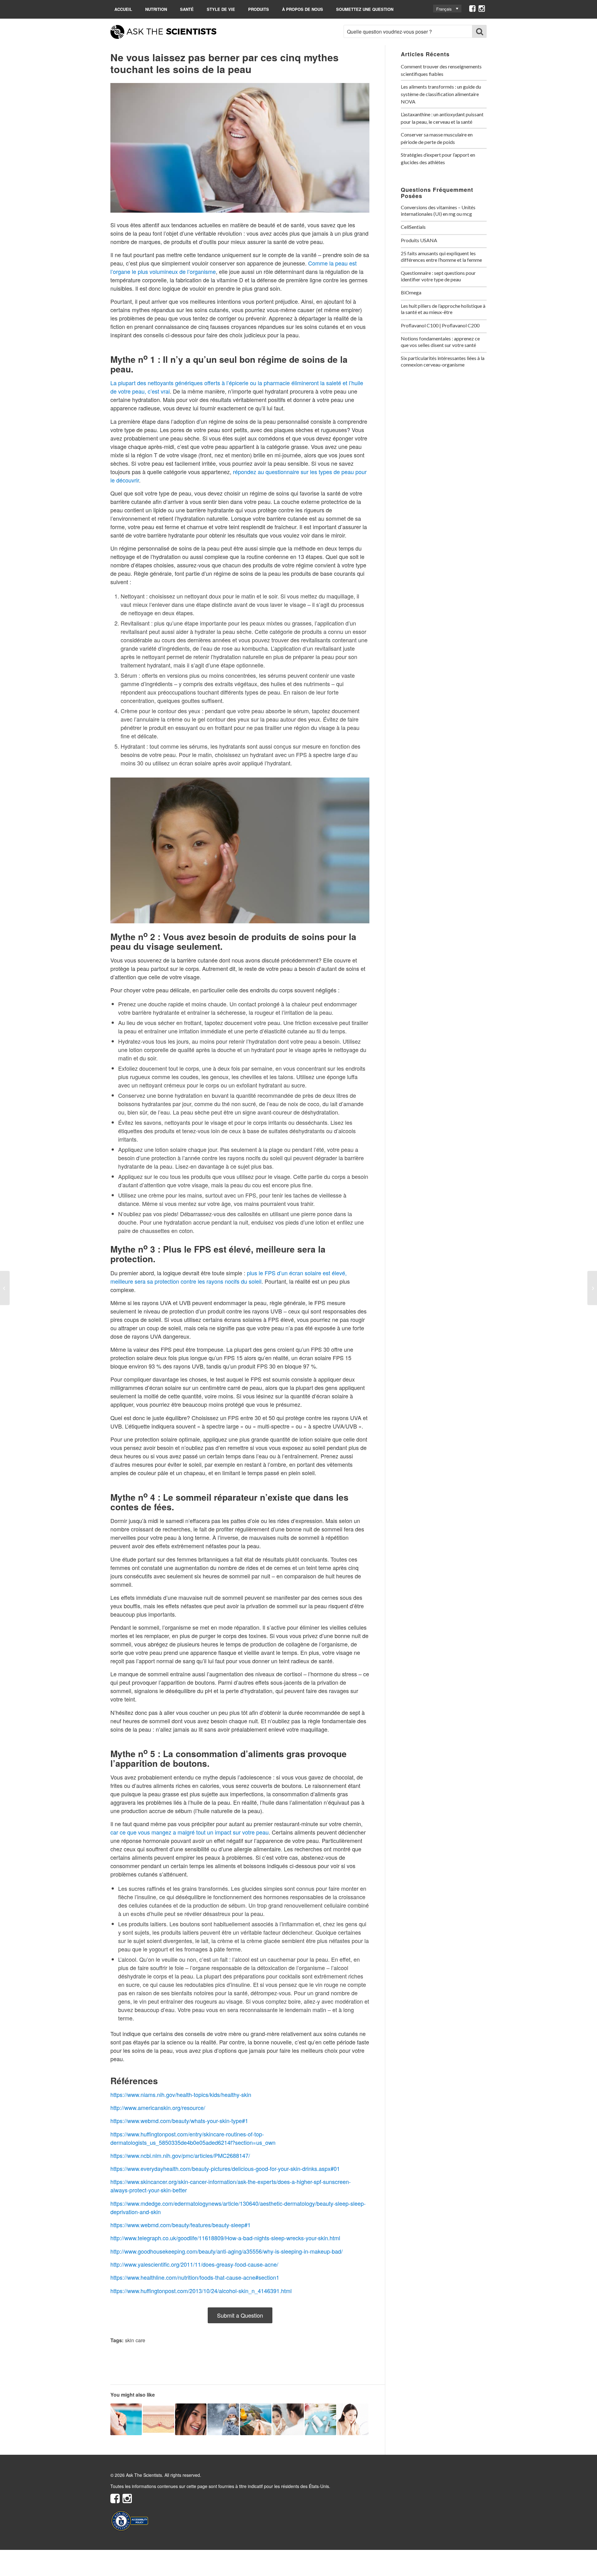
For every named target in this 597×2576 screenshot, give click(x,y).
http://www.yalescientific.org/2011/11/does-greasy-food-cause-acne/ (194, 2264)
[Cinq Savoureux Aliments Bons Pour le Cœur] (5, 1288)
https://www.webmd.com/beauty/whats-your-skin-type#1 (179, 2121)
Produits (259, 9)
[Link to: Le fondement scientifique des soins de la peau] (191, 2419)
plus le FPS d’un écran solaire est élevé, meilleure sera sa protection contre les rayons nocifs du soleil (229, 1277)
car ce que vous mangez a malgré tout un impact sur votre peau (190, 1832)
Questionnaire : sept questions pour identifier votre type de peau (438, 276)
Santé (187, 9)
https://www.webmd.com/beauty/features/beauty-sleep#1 (180, 2225)
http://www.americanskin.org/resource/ (158, 2107)
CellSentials (413, 227)
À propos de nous (303, 9)
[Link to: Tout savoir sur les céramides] (158, 2419)
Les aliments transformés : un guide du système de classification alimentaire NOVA (441, 94)
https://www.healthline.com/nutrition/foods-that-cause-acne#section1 (195, 2277)
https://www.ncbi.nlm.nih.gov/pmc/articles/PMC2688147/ (180, 2155)
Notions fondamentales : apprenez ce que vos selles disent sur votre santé (440, 342)
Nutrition (156, 9)
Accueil (123, 9)
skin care (135, 2340)
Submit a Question (240, 2315)
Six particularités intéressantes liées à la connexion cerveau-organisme (443, 361)
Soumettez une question (365, 9)
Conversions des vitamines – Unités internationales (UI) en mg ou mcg (438, 210)
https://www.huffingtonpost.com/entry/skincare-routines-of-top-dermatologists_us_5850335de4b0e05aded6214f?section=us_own (193, 2138)
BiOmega (411, 292)
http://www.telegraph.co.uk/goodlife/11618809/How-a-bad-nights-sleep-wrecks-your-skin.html (225, 2238)
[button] (447, 9)
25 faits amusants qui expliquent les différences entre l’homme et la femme (441, 256)
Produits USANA (419, 240)
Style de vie (221, 9)
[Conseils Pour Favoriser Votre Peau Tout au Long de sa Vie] (592, 1288)
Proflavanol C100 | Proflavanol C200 (440, 325)
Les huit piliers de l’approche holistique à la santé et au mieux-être (443, 309)
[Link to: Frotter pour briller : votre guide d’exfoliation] (353, 2419)
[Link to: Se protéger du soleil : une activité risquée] (256, 2419)
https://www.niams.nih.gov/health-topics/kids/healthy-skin (181, 2094)
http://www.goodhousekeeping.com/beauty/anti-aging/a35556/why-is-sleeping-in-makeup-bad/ (227, 2251)
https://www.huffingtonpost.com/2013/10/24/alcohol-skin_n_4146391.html (201, 2291)
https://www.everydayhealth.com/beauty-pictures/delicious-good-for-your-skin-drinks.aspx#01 (225, 2168)
